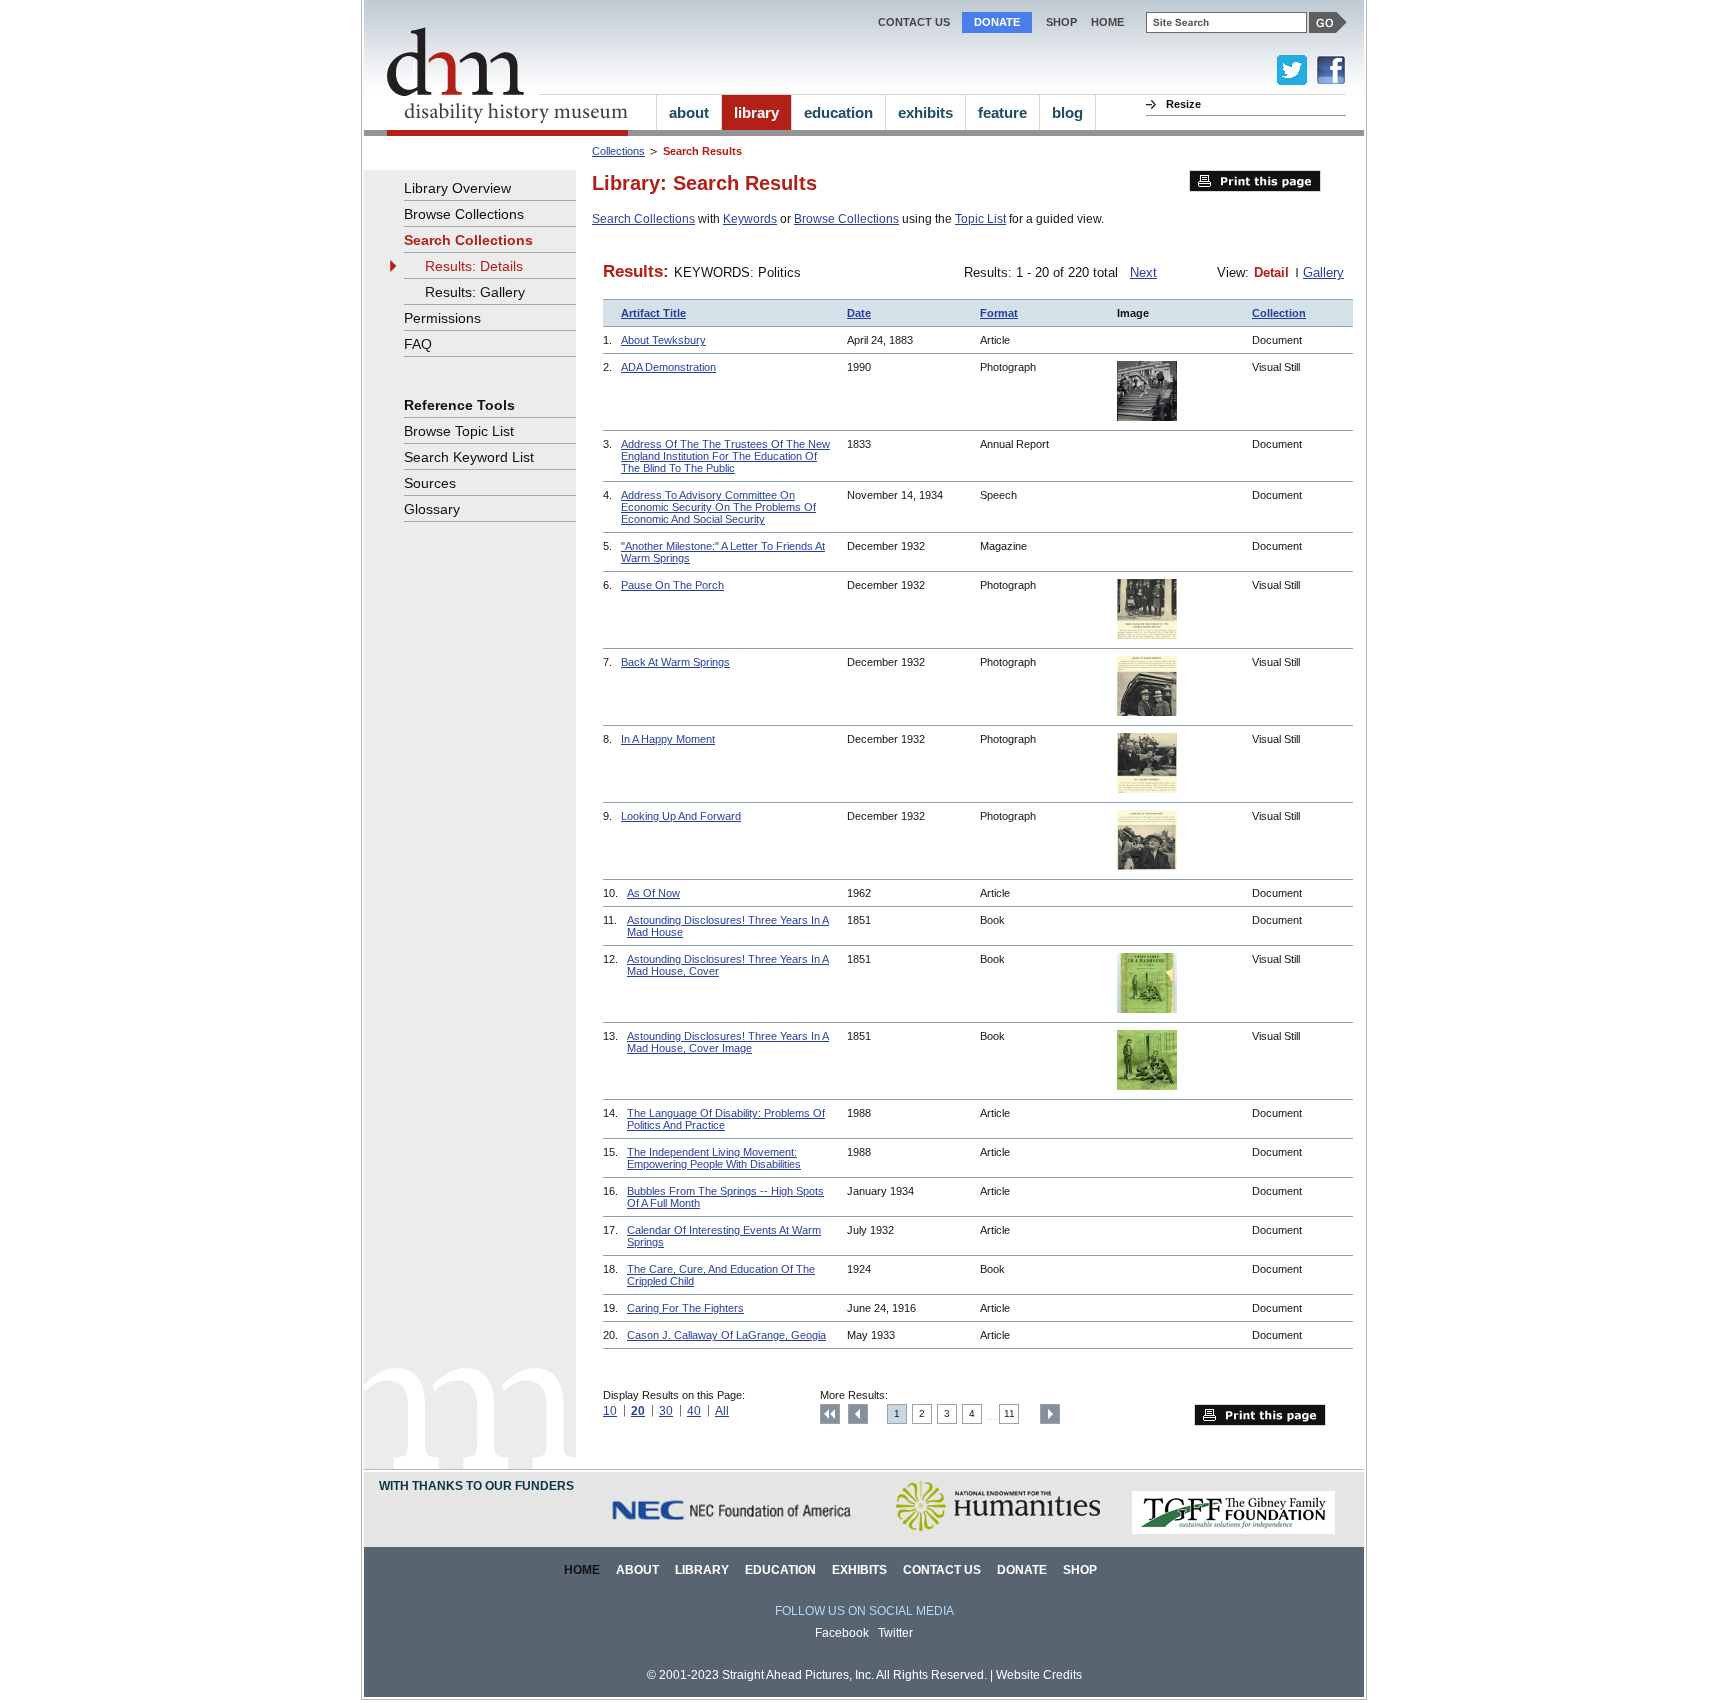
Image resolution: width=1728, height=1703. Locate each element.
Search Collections (643, 219)
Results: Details (474, 266)
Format (999, 313)
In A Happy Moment (668, 739)
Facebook (842, 1633)
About (637, 1570)
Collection (1279, 313)
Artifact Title (653, 313)
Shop (1061, 22)
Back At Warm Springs (675, 662)
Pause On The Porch (672, 585)
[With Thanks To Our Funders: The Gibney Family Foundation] (1233, 1530)
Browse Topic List (459, 431)
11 (1009, 1413)
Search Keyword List (469, 457)
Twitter (895, 1633)
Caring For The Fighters (685, 1308)
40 (694, 1411)
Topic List (980, 219)
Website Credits (1039, 1675)
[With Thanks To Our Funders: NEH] (997, 1530)
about (689, 112)
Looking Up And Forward (681, 816)
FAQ (418, 344)
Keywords (750, 219)
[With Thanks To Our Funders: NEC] (733, 1530)
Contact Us (914, 22)
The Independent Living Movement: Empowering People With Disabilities (714, 1158)
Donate (997, 22)
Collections (618, 151)
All (722, 1411)
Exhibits (859, 1570)
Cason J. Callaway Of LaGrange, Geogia (726, 1335)
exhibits (925, 112)
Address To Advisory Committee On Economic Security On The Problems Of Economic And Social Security (718, 507)
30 (666, 1411)
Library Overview (457, 188)
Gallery (1323, 272)
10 (610, 1411)
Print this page (1255, 181)
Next (1143, 272)
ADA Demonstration (668, 367)
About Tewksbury (663, 340)
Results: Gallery (475, 292)
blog (1067, 112)
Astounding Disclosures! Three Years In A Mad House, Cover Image (728, 1042)
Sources (430, 483)
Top (830, 1414)
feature (1002, 112)
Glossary (432, 509)
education (838, 112)
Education (780, 1570)
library (756, 112)
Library (702, 1570)
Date (859, 313)
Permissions (442, 318)
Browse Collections (846, 219)
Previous (858, 1414)
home (1107, 22)
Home (582, 1570)
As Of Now (653, 893)
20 (638, 1411)
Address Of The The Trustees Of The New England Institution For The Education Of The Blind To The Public (725, 456)
